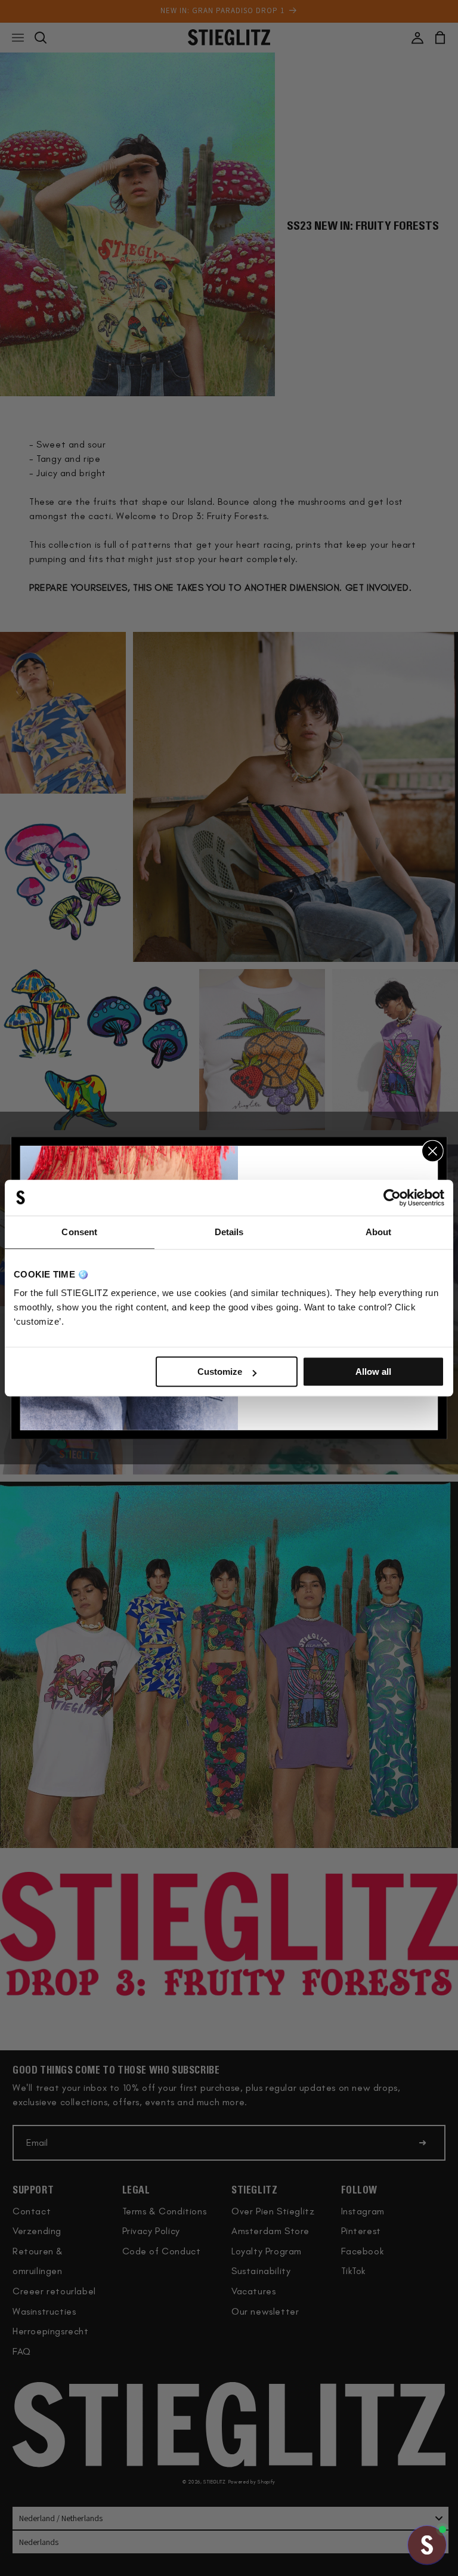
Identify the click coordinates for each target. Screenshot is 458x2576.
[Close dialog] (433, 1151)
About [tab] (379, 1232)
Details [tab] (229, 1232)
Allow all (373, 1372)
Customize (220, 1372)
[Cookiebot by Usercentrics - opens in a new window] (392, 1198)
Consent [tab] (79, 1232)
